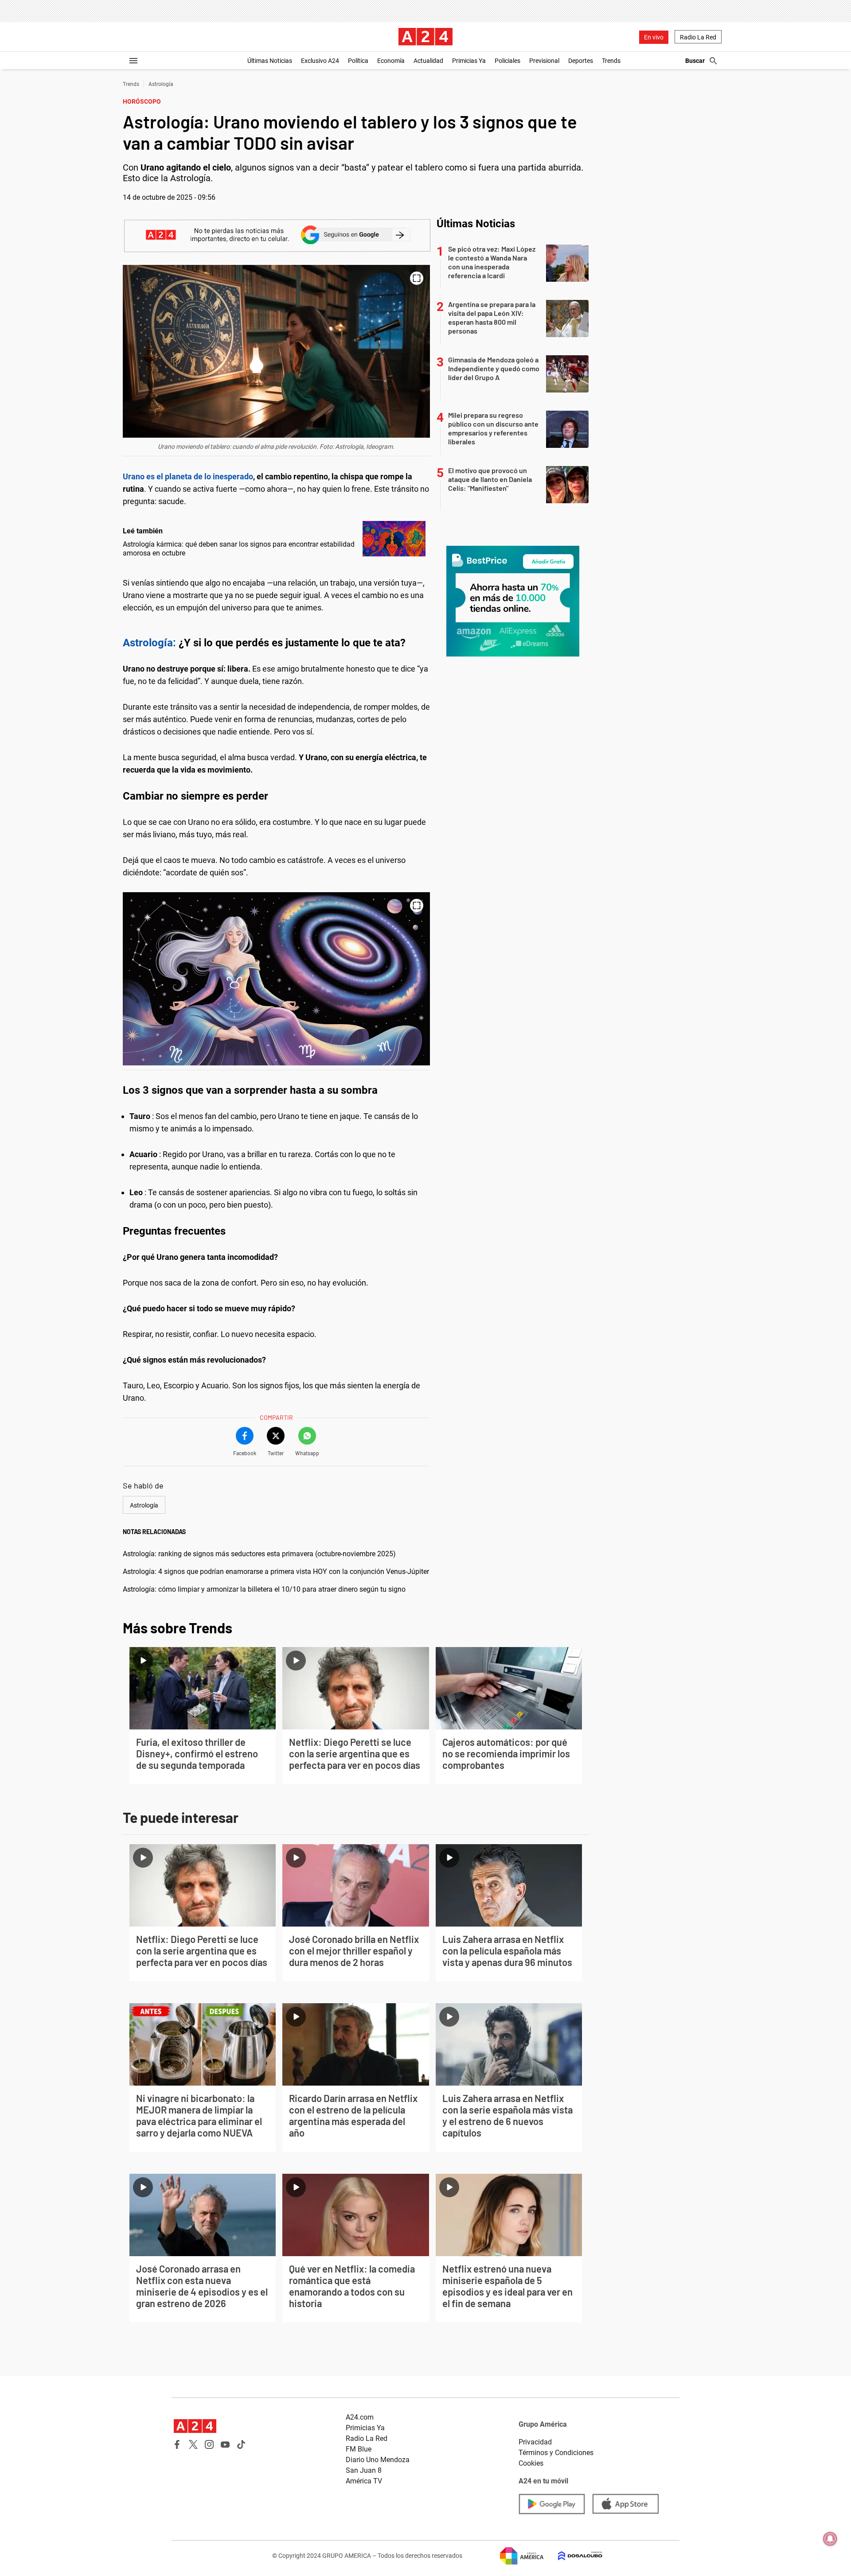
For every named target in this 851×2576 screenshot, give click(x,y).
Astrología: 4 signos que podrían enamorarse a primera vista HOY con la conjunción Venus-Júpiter (276, 1572)
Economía (391, 61)
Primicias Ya (469, 61)
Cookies (531, 2463)
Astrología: (149, 643)
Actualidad (428, 61)
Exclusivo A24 (320, 61)
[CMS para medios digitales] (573, 2556)
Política (358, 61)
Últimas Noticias (270, 61)
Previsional (544, 61)
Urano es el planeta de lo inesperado (188, 476)
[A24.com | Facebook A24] (177, 2444)
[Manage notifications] (830, 2539)
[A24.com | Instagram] (209, 2444)
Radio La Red (698, 37)
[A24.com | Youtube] (225, 2444)
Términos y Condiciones (556, 2453)
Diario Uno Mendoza (378, 2460)
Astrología (161, 84)
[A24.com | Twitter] (193, 2444)
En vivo (654, 37)
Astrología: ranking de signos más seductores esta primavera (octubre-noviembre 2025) (259, 1554)
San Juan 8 (364, 2470)
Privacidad (535, 2442)
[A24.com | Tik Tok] (241, 2444)
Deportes (581, 61)
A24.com (360, 2417)
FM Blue (359, 2449)
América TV (364, 2481)
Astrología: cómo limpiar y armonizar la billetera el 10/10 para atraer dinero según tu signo (264, 1589)
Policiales (507, 61)
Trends (611, 61)
